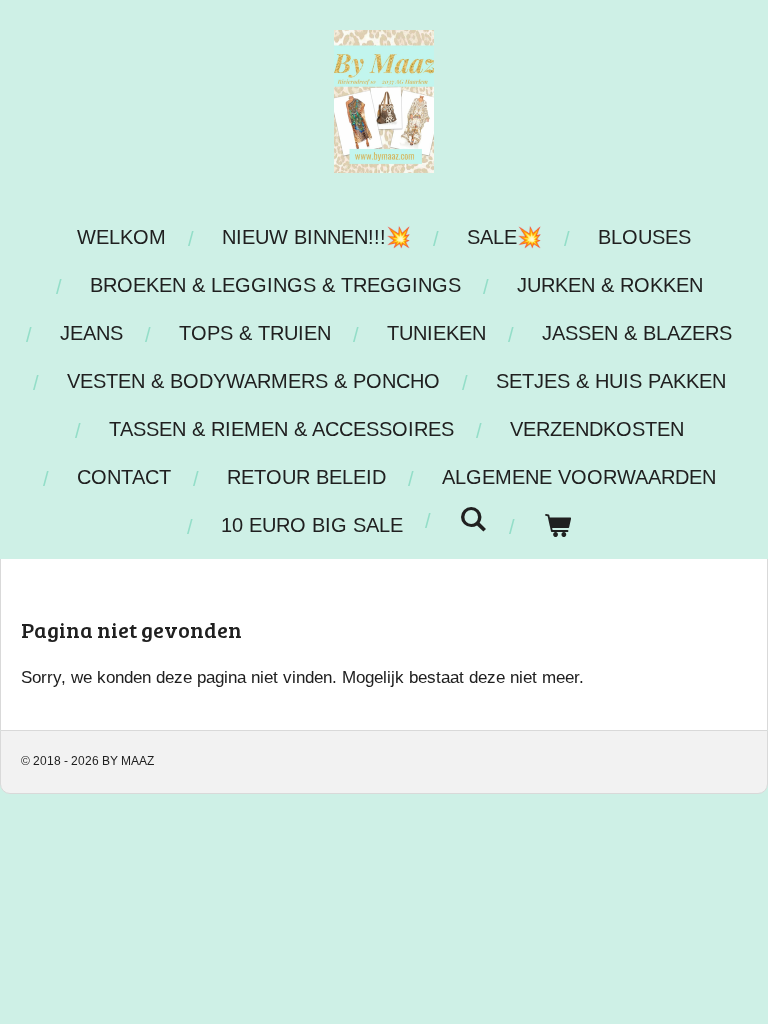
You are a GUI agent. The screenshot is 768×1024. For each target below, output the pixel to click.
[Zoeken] (473, 519)
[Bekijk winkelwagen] (557, 525)
